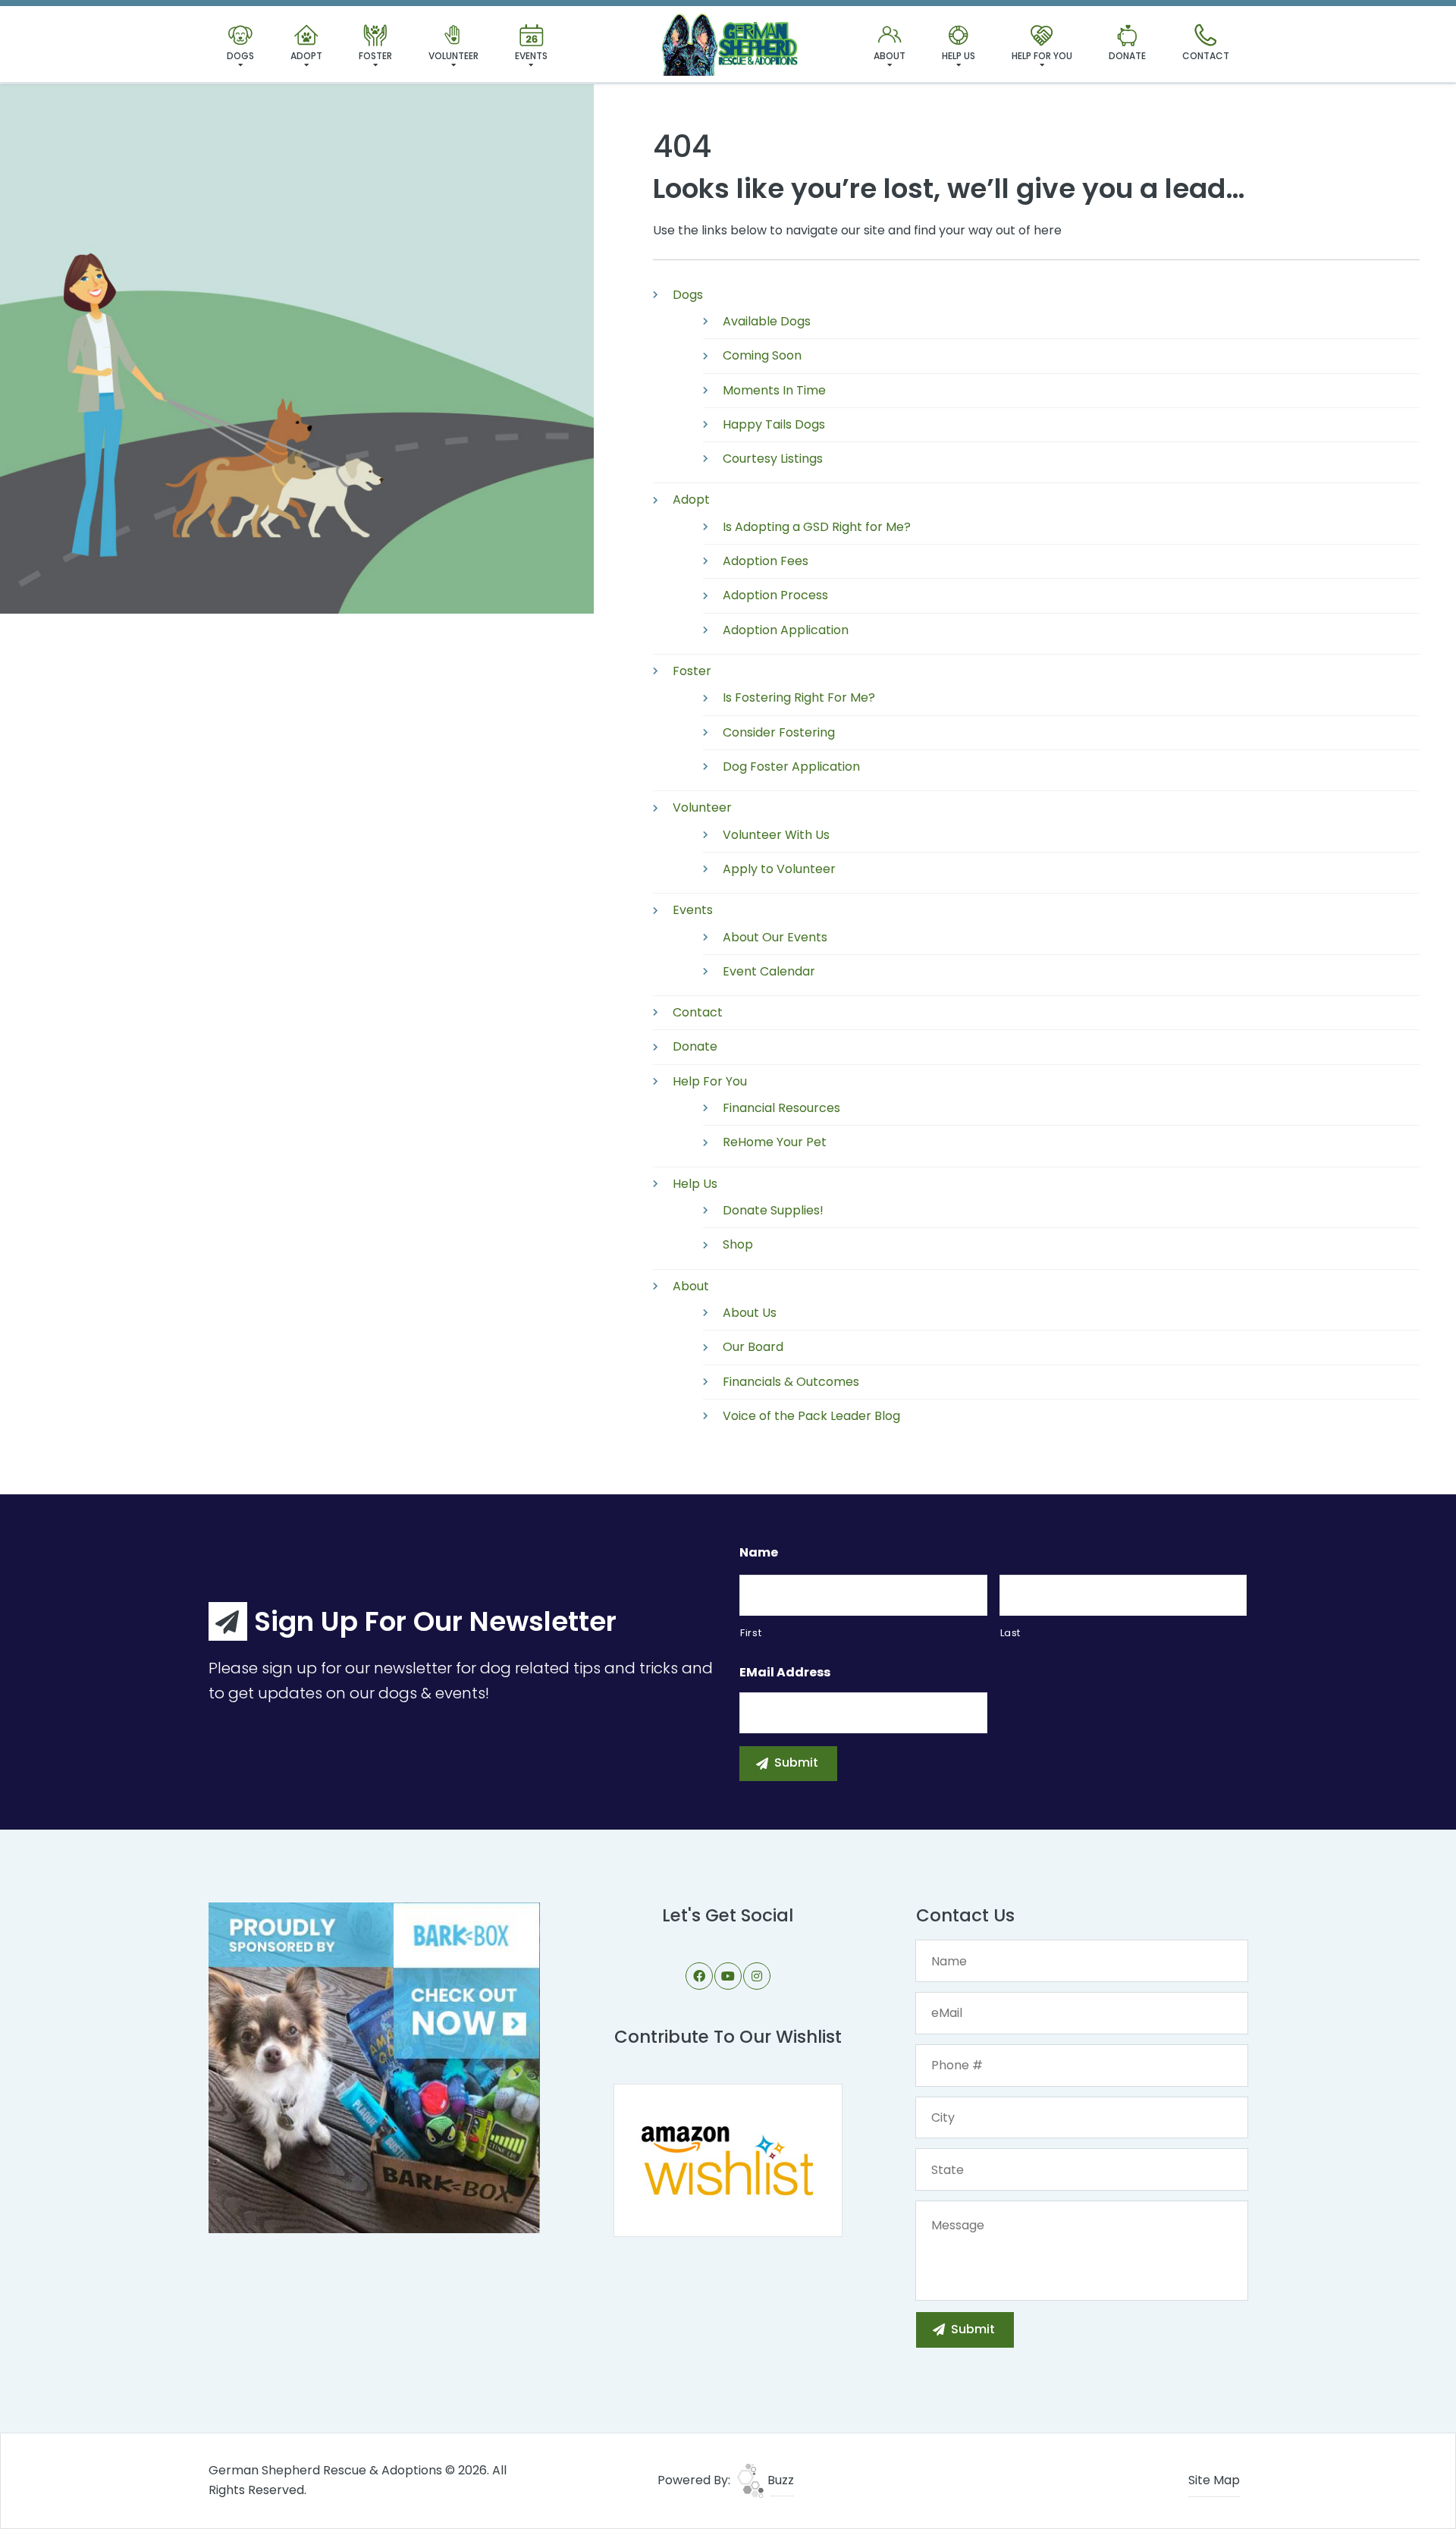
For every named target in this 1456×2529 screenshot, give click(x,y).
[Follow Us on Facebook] (699, 1976)
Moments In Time (774, 390)
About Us (750, 1313)
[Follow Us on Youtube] (728, 1976)
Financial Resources (781, 1108)
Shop (738, 1244)
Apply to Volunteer (779, 869)
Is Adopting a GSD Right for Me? (817, 527)
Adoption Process (775, 595)
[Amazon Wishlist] (728, 2159)
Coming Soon (762, 355)
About (890, 56)
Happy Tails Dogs (774, 424)
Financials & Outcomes (791, 1382)
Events (531, 56)
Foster (375, 56)
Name (759, 1553)
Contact (1206, 56)
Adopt (306, 56)
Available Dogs (767, 321)
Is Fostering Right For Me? (799, 697)
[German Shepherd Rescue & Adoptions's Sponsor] (374, 2067)
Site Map (1214, 2480)
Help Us (959, 56)
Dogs (240, 56)
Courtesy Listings (773, 459)
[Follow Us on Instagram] (757, 1976)
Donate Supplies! (773, 1210)
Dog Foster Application (791, 767)
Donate (1127, 56)
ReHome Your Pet (775, 1142)
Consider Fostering (779, 732)
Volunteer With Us (776, 835)
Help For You (1042, 56)
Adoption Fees (766, 561)
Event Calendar (769, 971)
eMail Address (785, 1673)
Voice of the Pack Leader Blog (811, 1416)
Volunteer (453, 56)
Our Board (753, 1347)
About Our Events (775, 937)
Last (1011, 1633)
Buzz (779, 2480)
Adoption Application (786, 630)
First (751, 1633)
